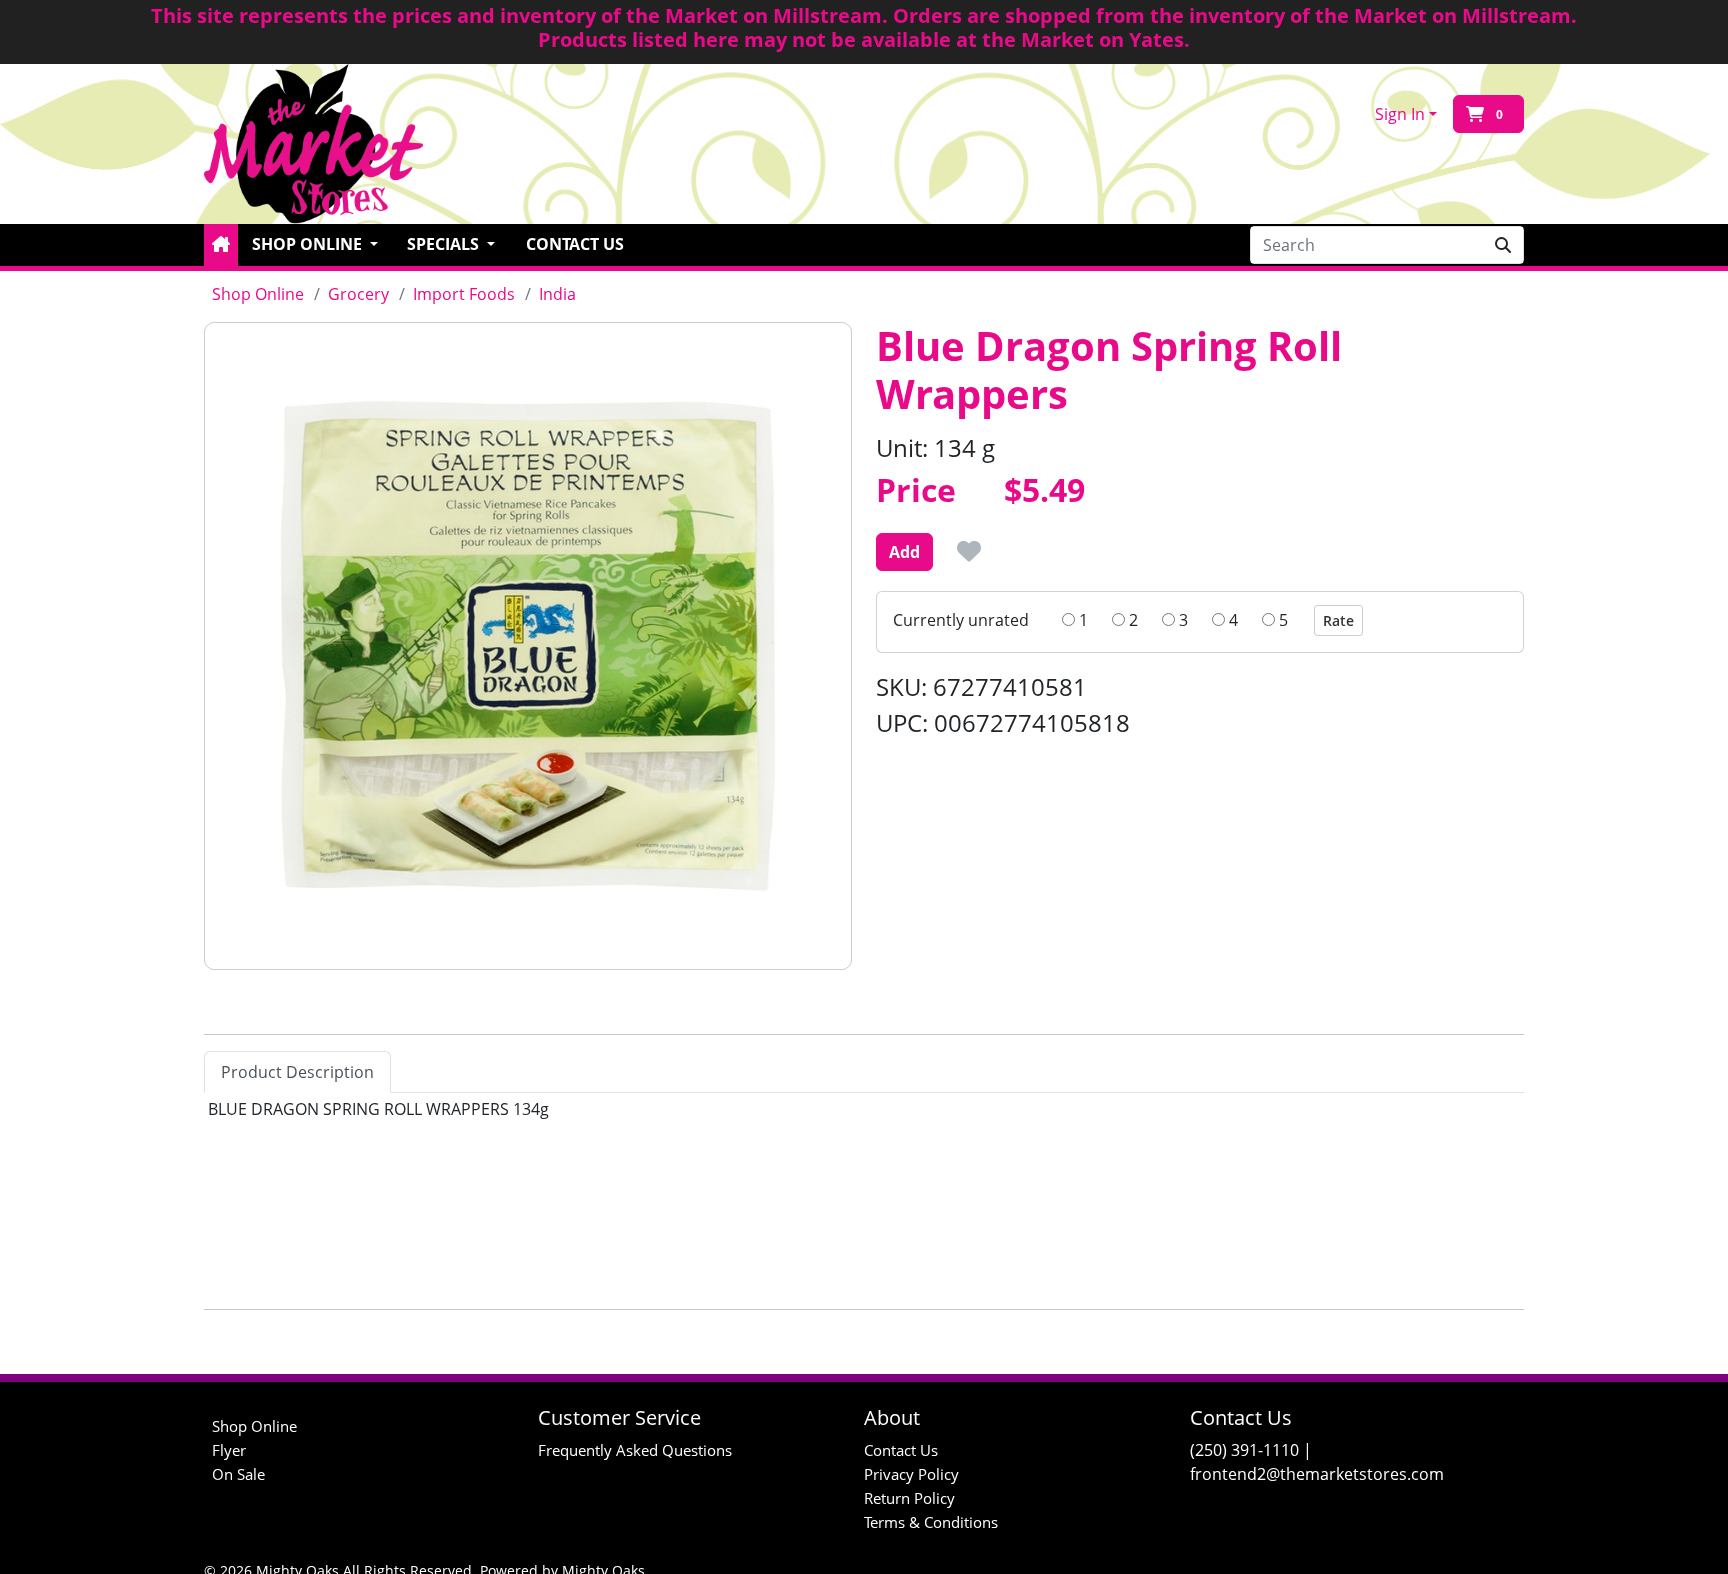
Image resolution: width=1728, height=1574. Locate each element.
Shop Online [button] (309, 244)
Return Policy (909, 1498)
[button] (221, 245)
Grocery (358, 294)
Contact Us (575, 244)
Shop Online (258, 294)
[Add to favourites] (969, 551)
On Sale (238, 1474)
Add (904, 552)
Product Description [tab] (297, 1072)
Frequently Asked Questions (635, 1450)
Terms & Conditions (931, 1522)
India (557, 294)
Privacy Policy (911, 1474)
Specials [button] (445, 244)
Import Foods (464, 294)
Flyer (229, 1450)
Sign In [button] (1400, 114)
